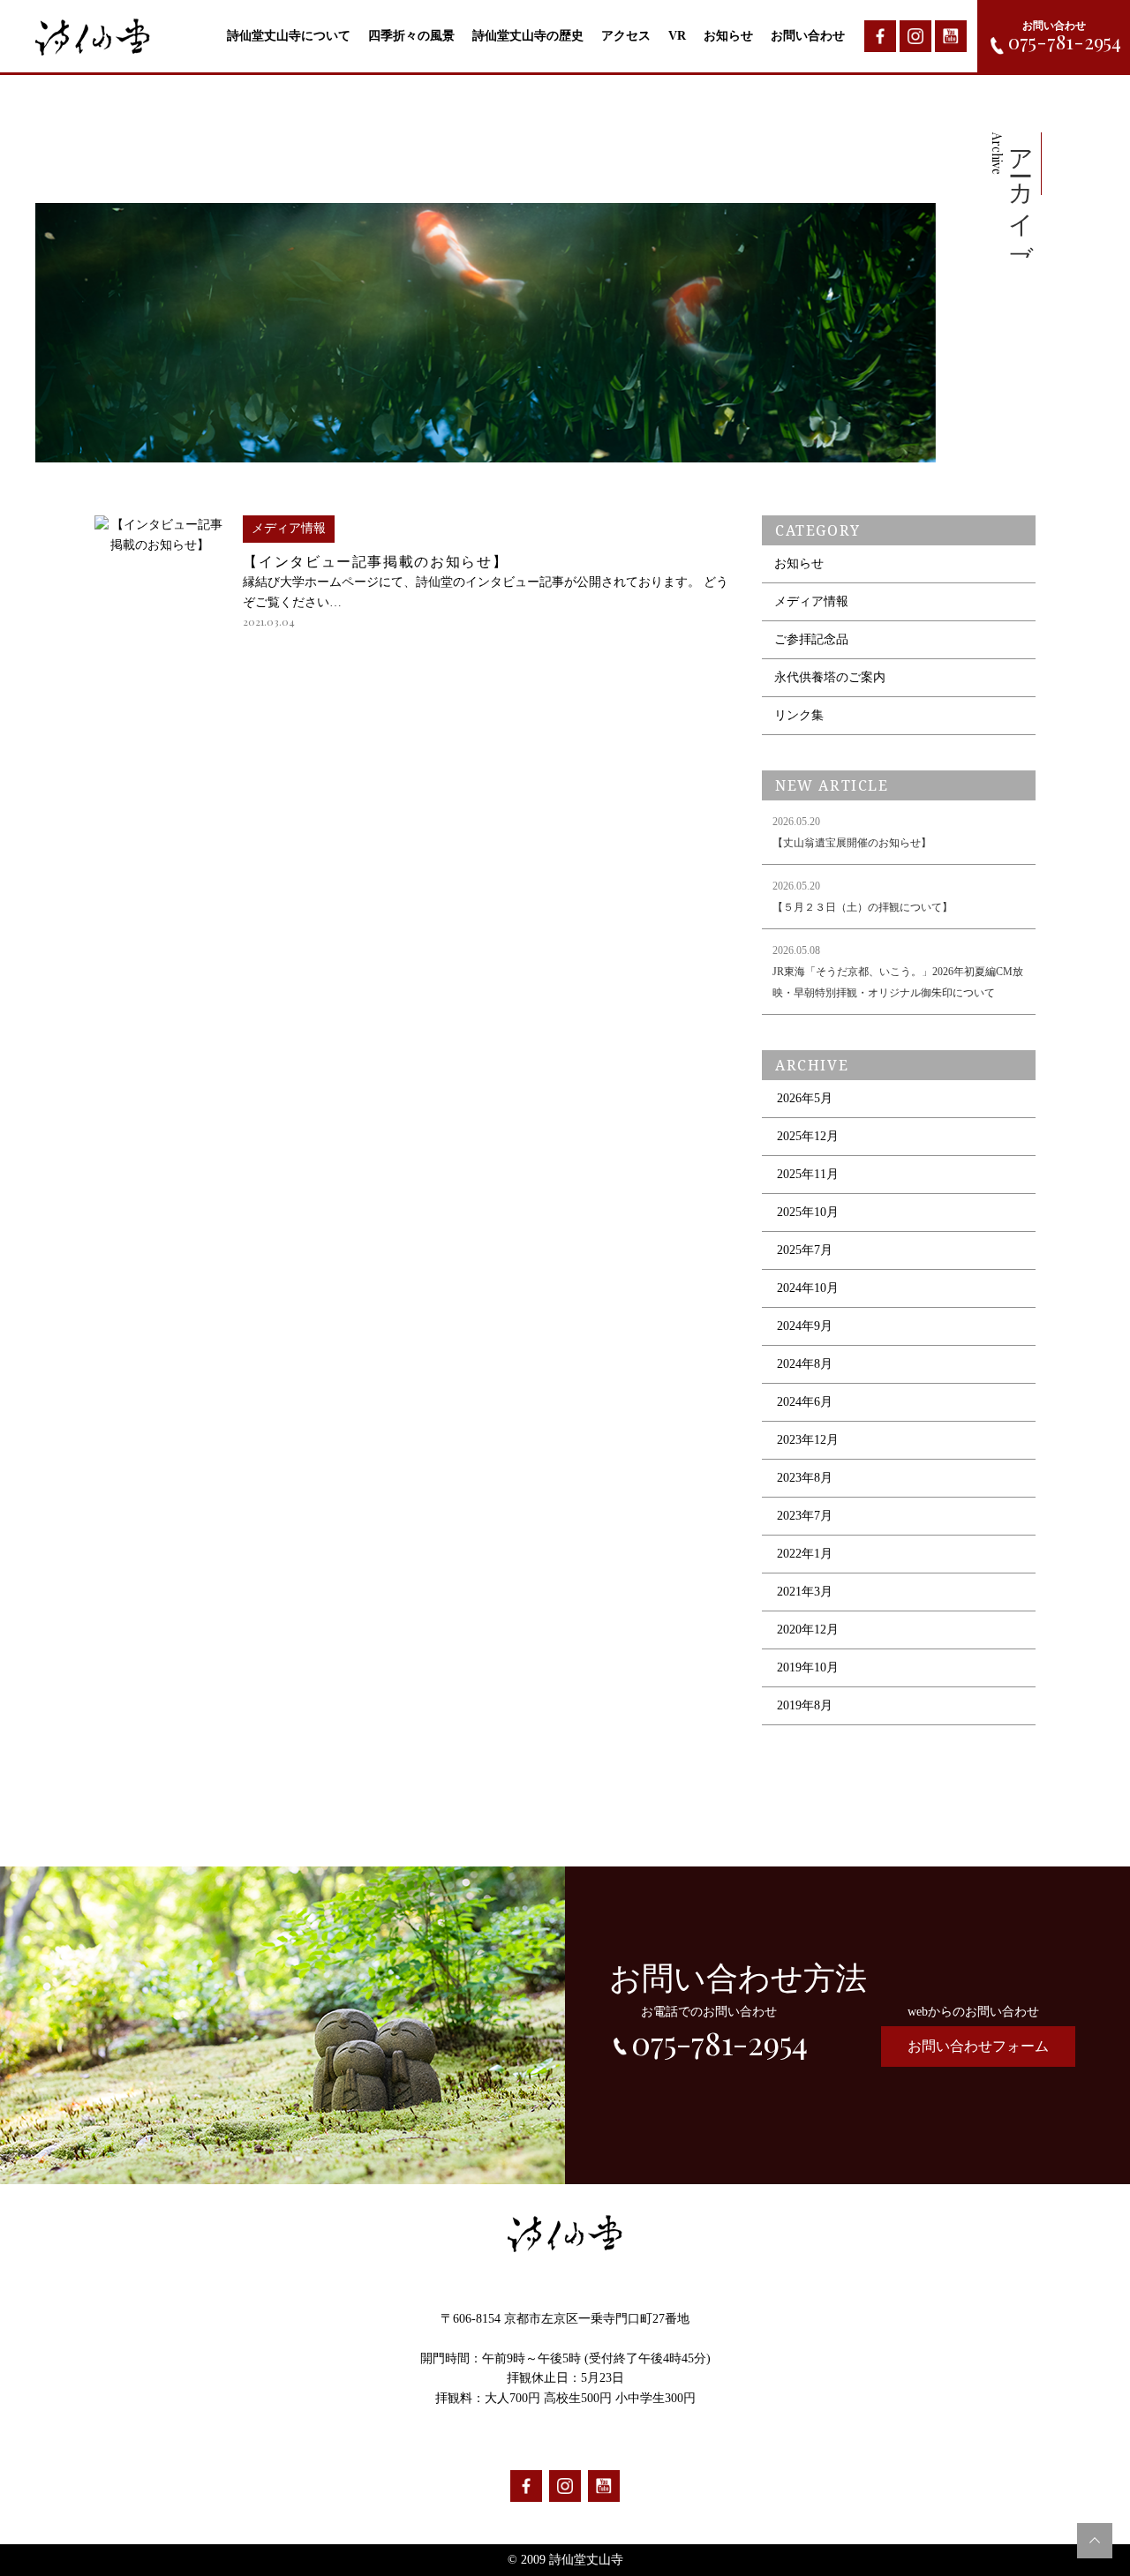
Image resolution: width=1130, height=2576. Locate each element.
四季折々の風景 (411, 36)
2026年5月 (805, 1098)
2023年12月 (808, 1440)
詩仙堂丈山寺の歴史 (528, 36)
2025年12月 (808, 1136)
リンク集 (799, 715)
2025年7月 (805, 1250)
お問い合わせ (808, 36)
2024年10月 (808, 1288)
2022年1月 (805, 1554)
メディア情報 (811, 601)
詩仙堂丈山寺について (289, 36)
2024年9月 (805, 1326)
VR (677, 36)
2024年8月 (805, 1364)
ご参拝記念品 (811, 639)
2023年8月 (805, 1478)
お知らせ (728, 36)
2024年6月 (805, 1402)
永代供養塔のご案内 (830, 677)
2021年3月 (805, 1592)
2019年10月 (808, 1667)
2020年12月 (808, 1630)
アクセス (626, 36)
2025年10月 (808, 1212)
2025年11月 (808, 1174)
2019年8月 (805, 1705)
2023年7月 (805, 1516)
